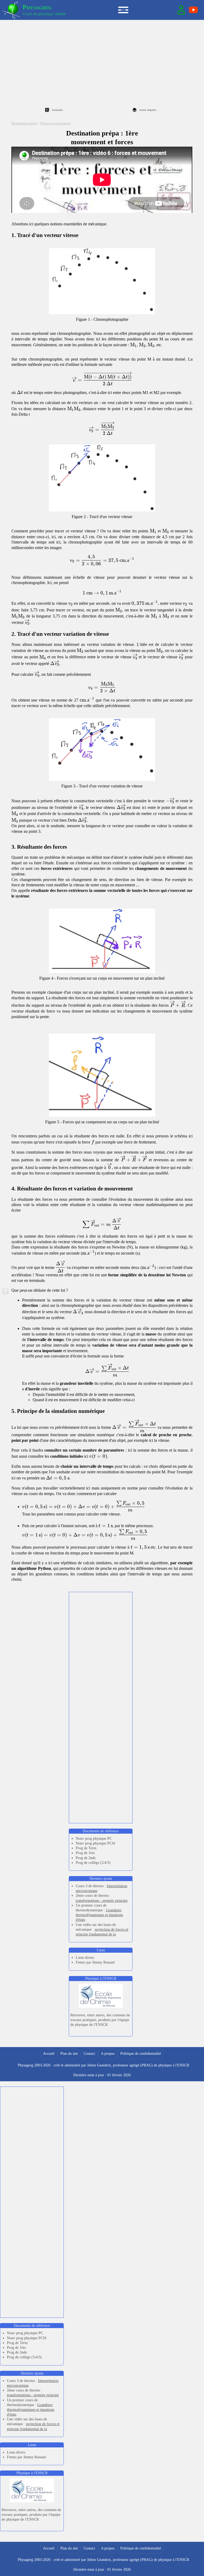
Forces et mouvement (56, 123)
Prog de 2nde (86, 1858)
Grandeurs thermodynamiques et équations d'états (99, 1915)
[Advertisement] (102, 62)
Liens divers (85, 1958)
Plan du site (69, 2054)
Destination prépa (24, 123)
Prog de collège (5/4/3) (93, 1863)
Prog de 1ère (85, 1853)
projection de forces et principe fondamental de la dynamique (102, 1934)
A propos (108, 2054)
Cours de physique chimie (44, 14)
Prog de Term (86, 1848)
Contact (89, 2054)
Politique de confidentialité (141, 2054)
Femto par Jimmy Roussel (95, 1962)
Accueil (49, 2054)
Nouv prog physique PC (94, 1839)
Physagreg (37, 7)
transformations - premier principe (102, 1901)
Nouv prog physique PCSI (95, 1843)
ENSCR (183, 2065)
